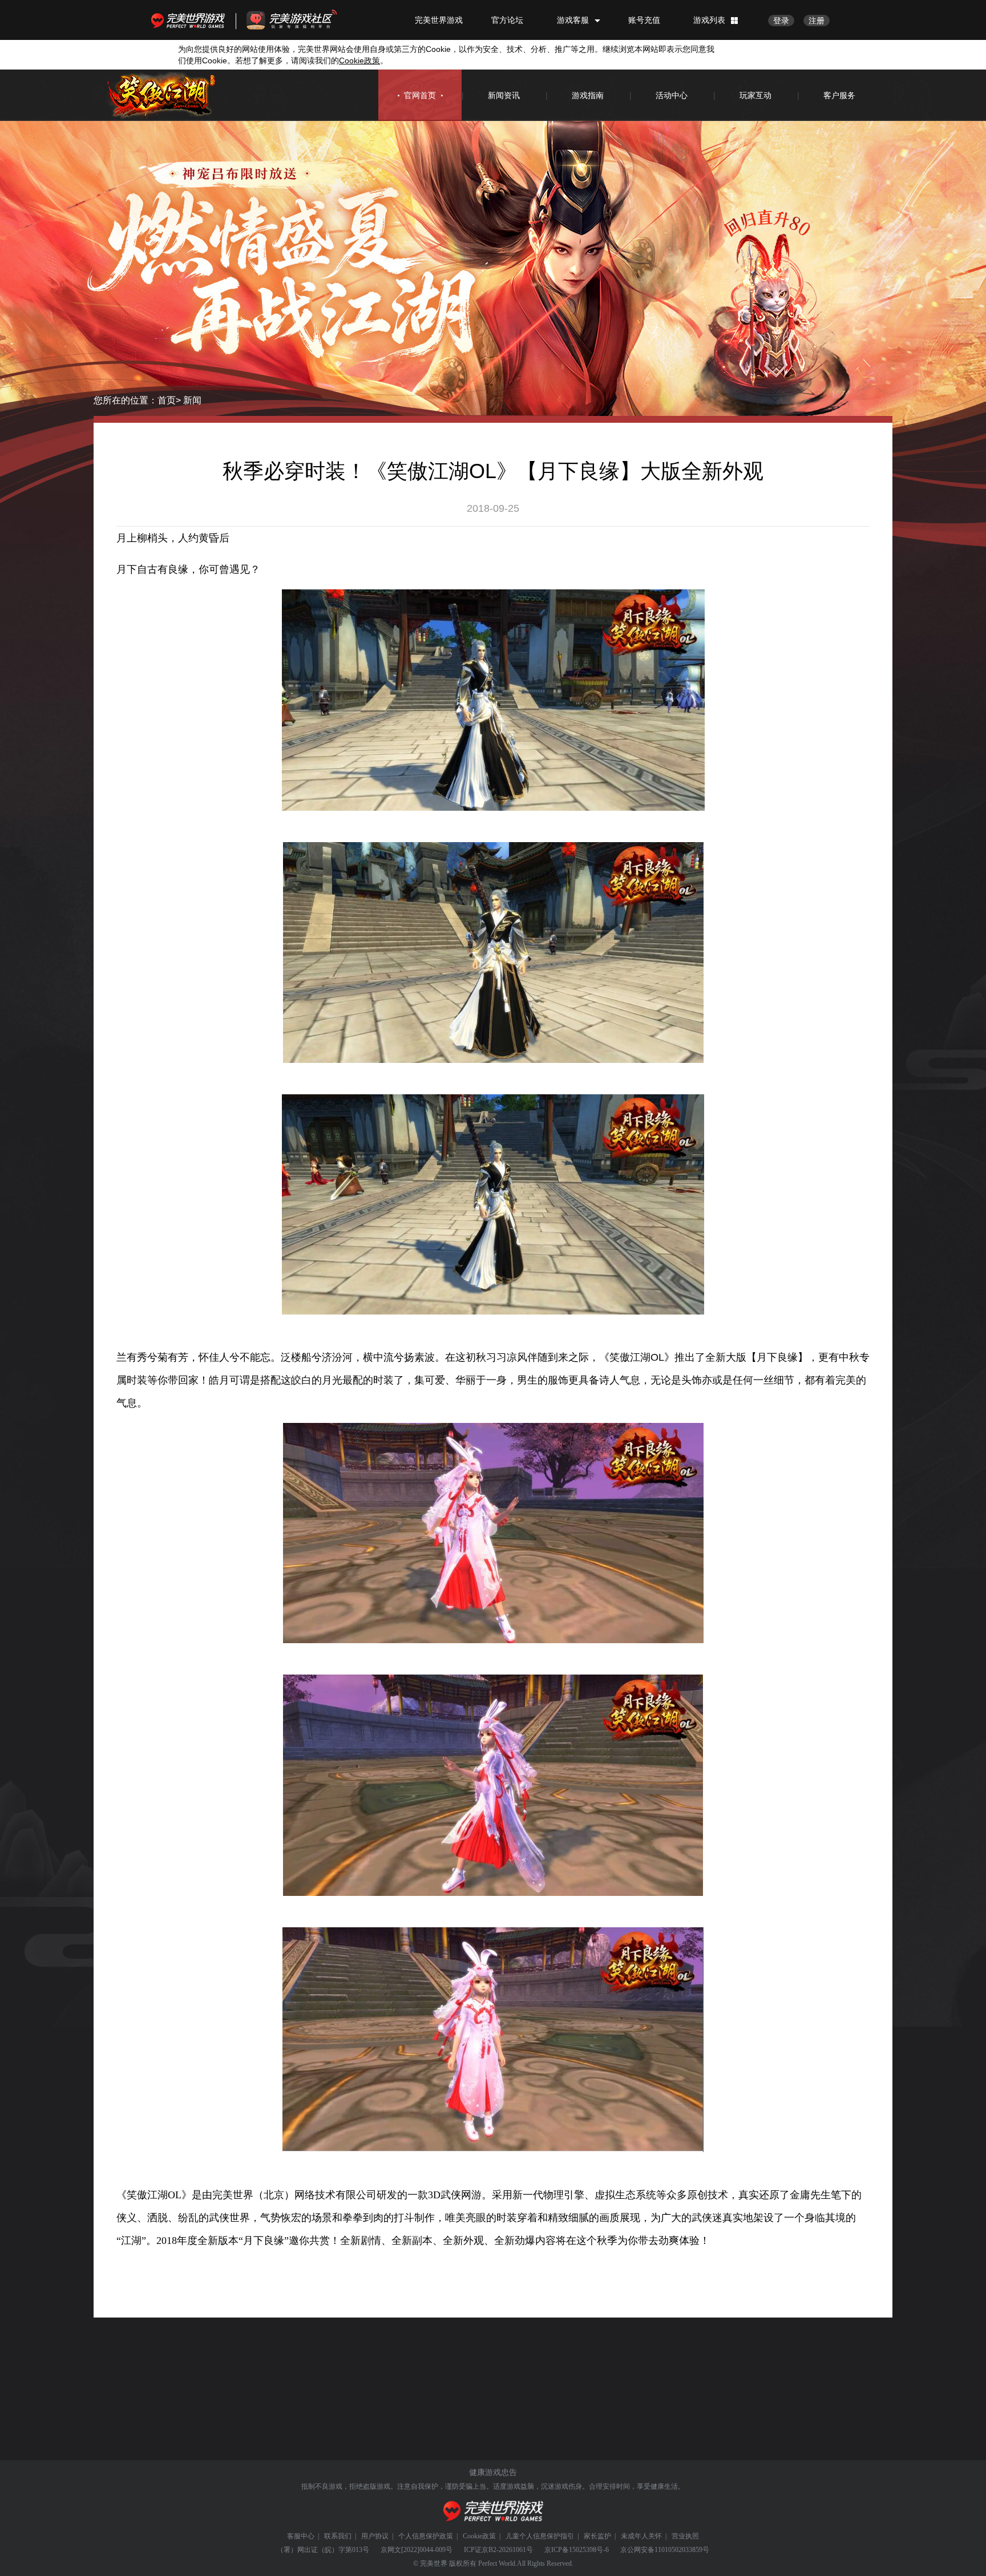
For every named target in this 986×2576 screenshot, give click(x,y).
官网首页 (420, 95)
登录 (781, 21)
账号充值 (644, 20)
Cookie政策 (479, 2536)
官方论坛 (507, 20)
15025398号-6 (589, 2550)
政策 (359, 60)
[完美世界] (493, 2511)
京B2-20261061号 (507, 2550)
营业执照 (685, 2536)
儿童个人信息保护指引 (540, 2536)
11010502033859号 (682, 2550)
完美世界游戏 (191, 20)
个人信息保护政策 (426, 2536)
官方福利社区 (302, 20)
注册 (817, 21)
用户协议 (375, 2536)
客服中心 (301, 2536)
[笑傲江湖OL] (162, 96)
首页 (167, 400)
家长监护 (597, 2536)
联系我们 (338, 2536)
